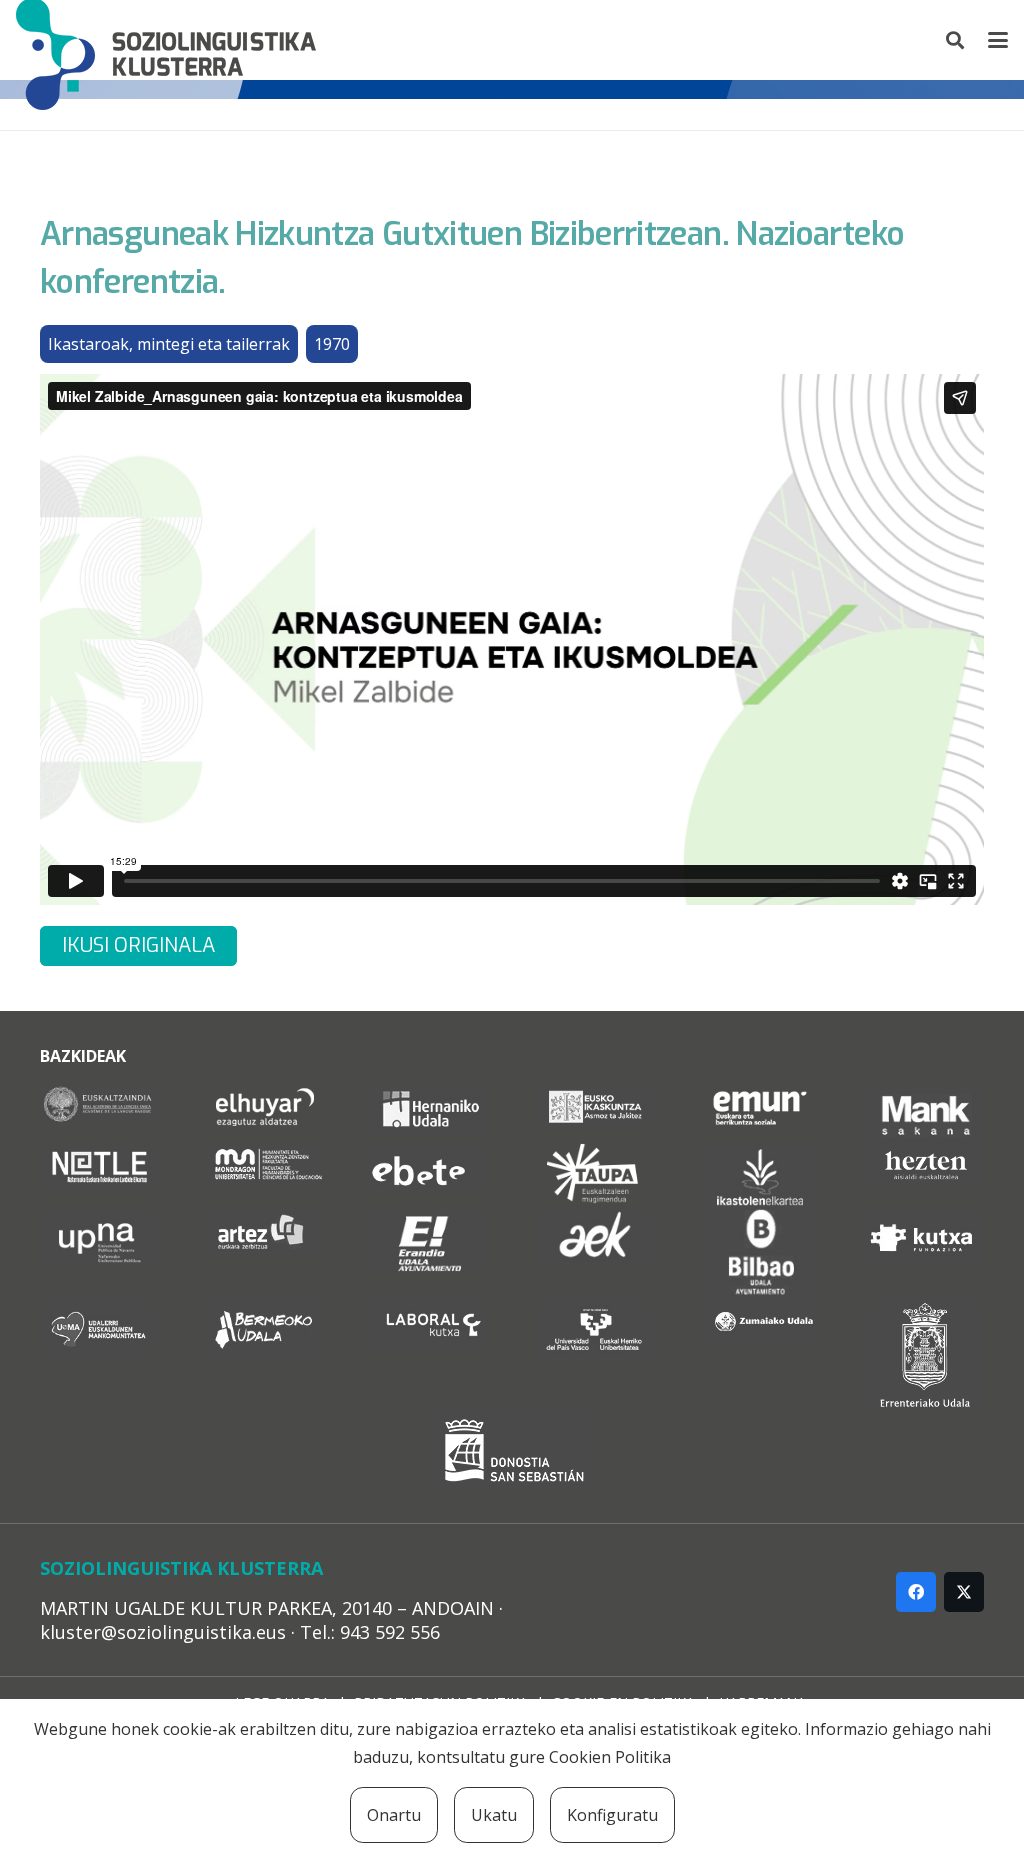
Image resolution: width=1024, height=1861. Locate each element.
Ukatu (494, 1815)
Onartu (394, 1815)
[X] (964, 1592)
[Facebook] (916, 1592)
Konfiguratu (612, 1815)
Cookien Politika (610, 1757)
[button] (956, 40)
